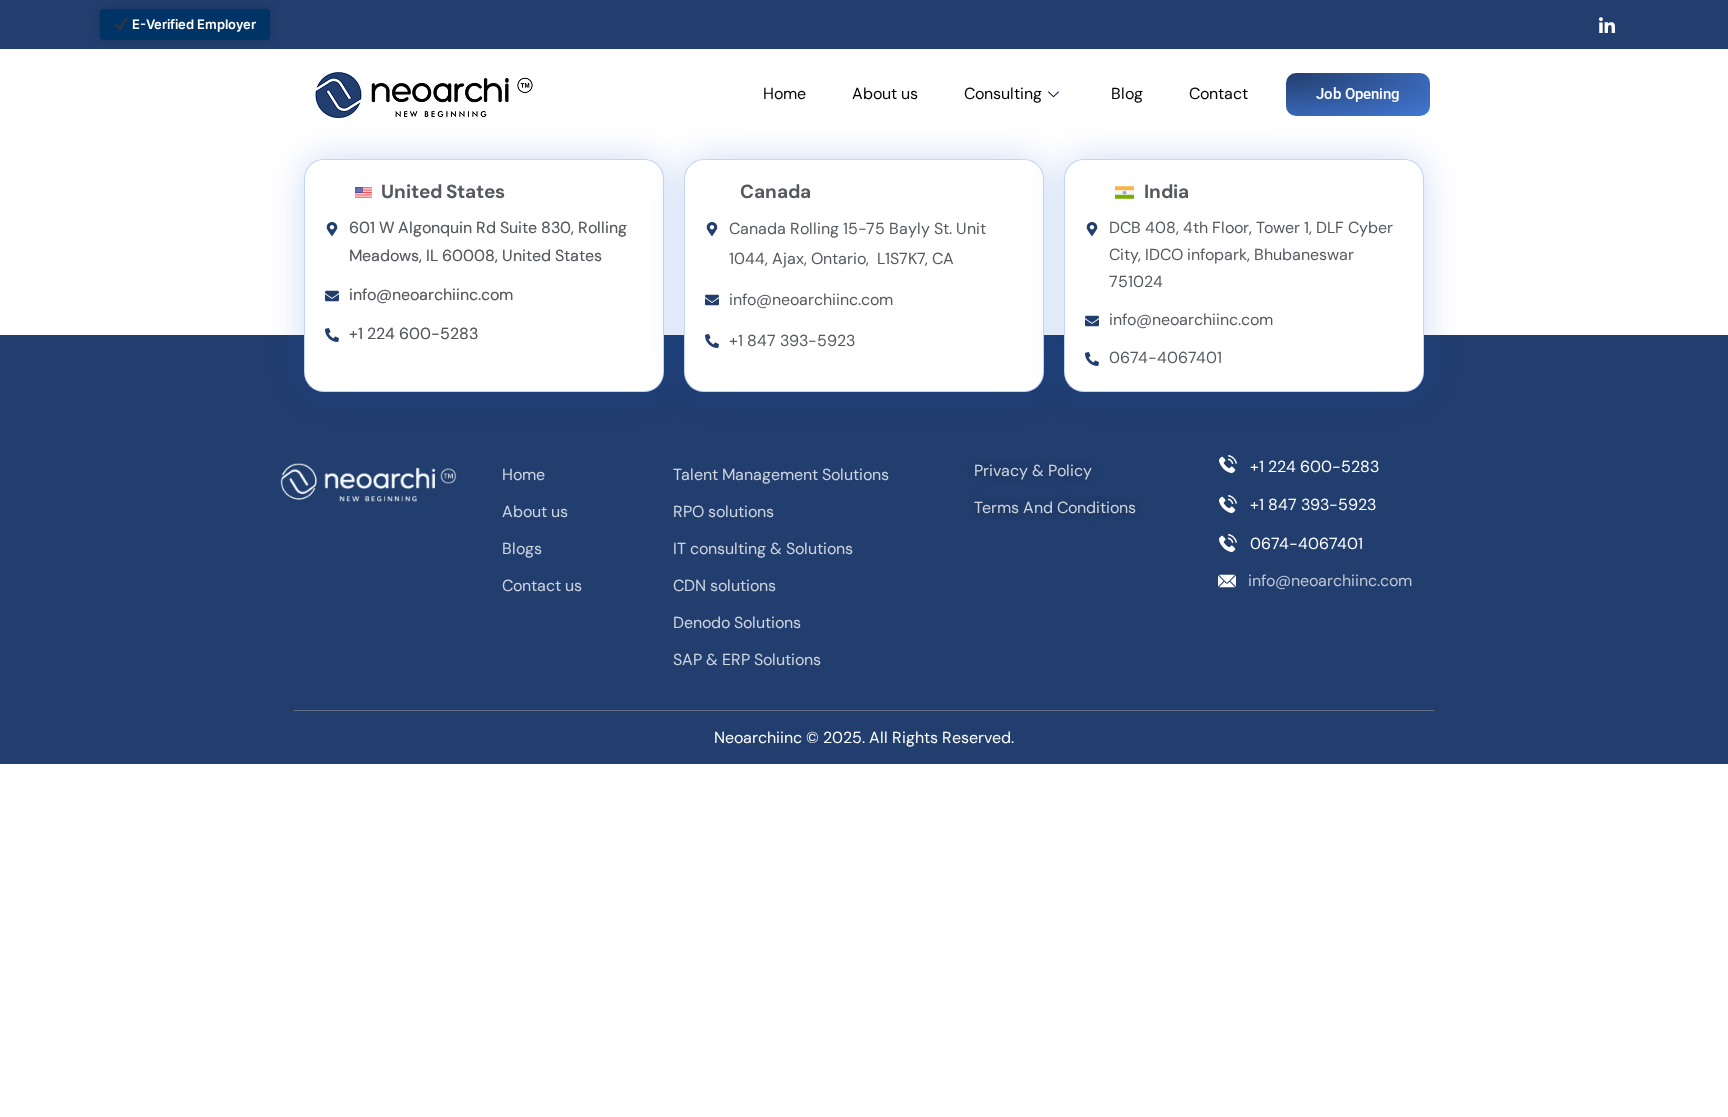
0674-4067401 (1306, 543)
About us (885, 93)
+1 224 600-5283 (1314, 466)
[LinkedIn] (1607, 25)
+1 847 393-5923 (1313, 504)
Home (784, 93)
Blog (1127, 93)
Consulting (1003, 93)
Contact (1218, 93)
